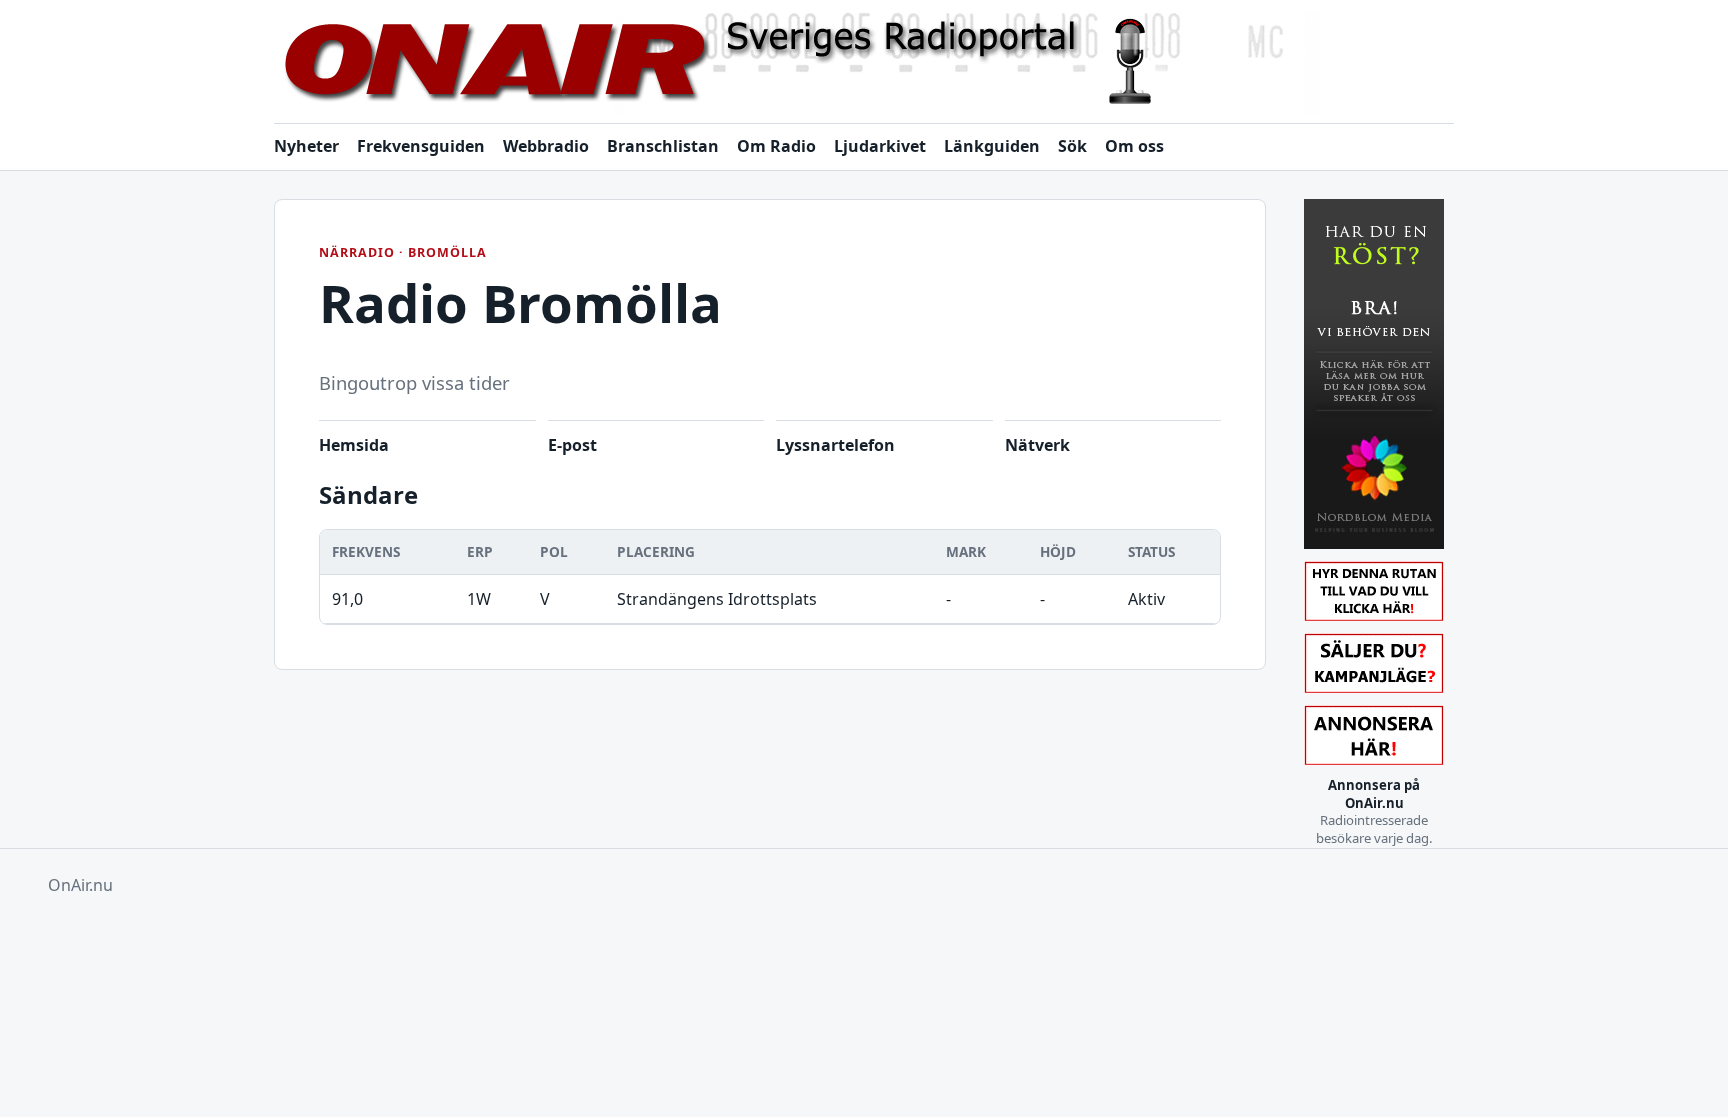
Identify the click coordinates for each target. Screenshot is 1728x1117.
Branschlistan (663, 146)
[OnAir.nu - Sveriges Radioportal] (864, 62)
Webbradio (546, 146)
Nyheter (306, 146)
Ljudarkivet (880, 146)
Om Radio (776, 146)
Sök (1072, 146)
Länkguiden (992, 146)
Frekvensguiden (421, 146)
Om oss (1134, 146)
